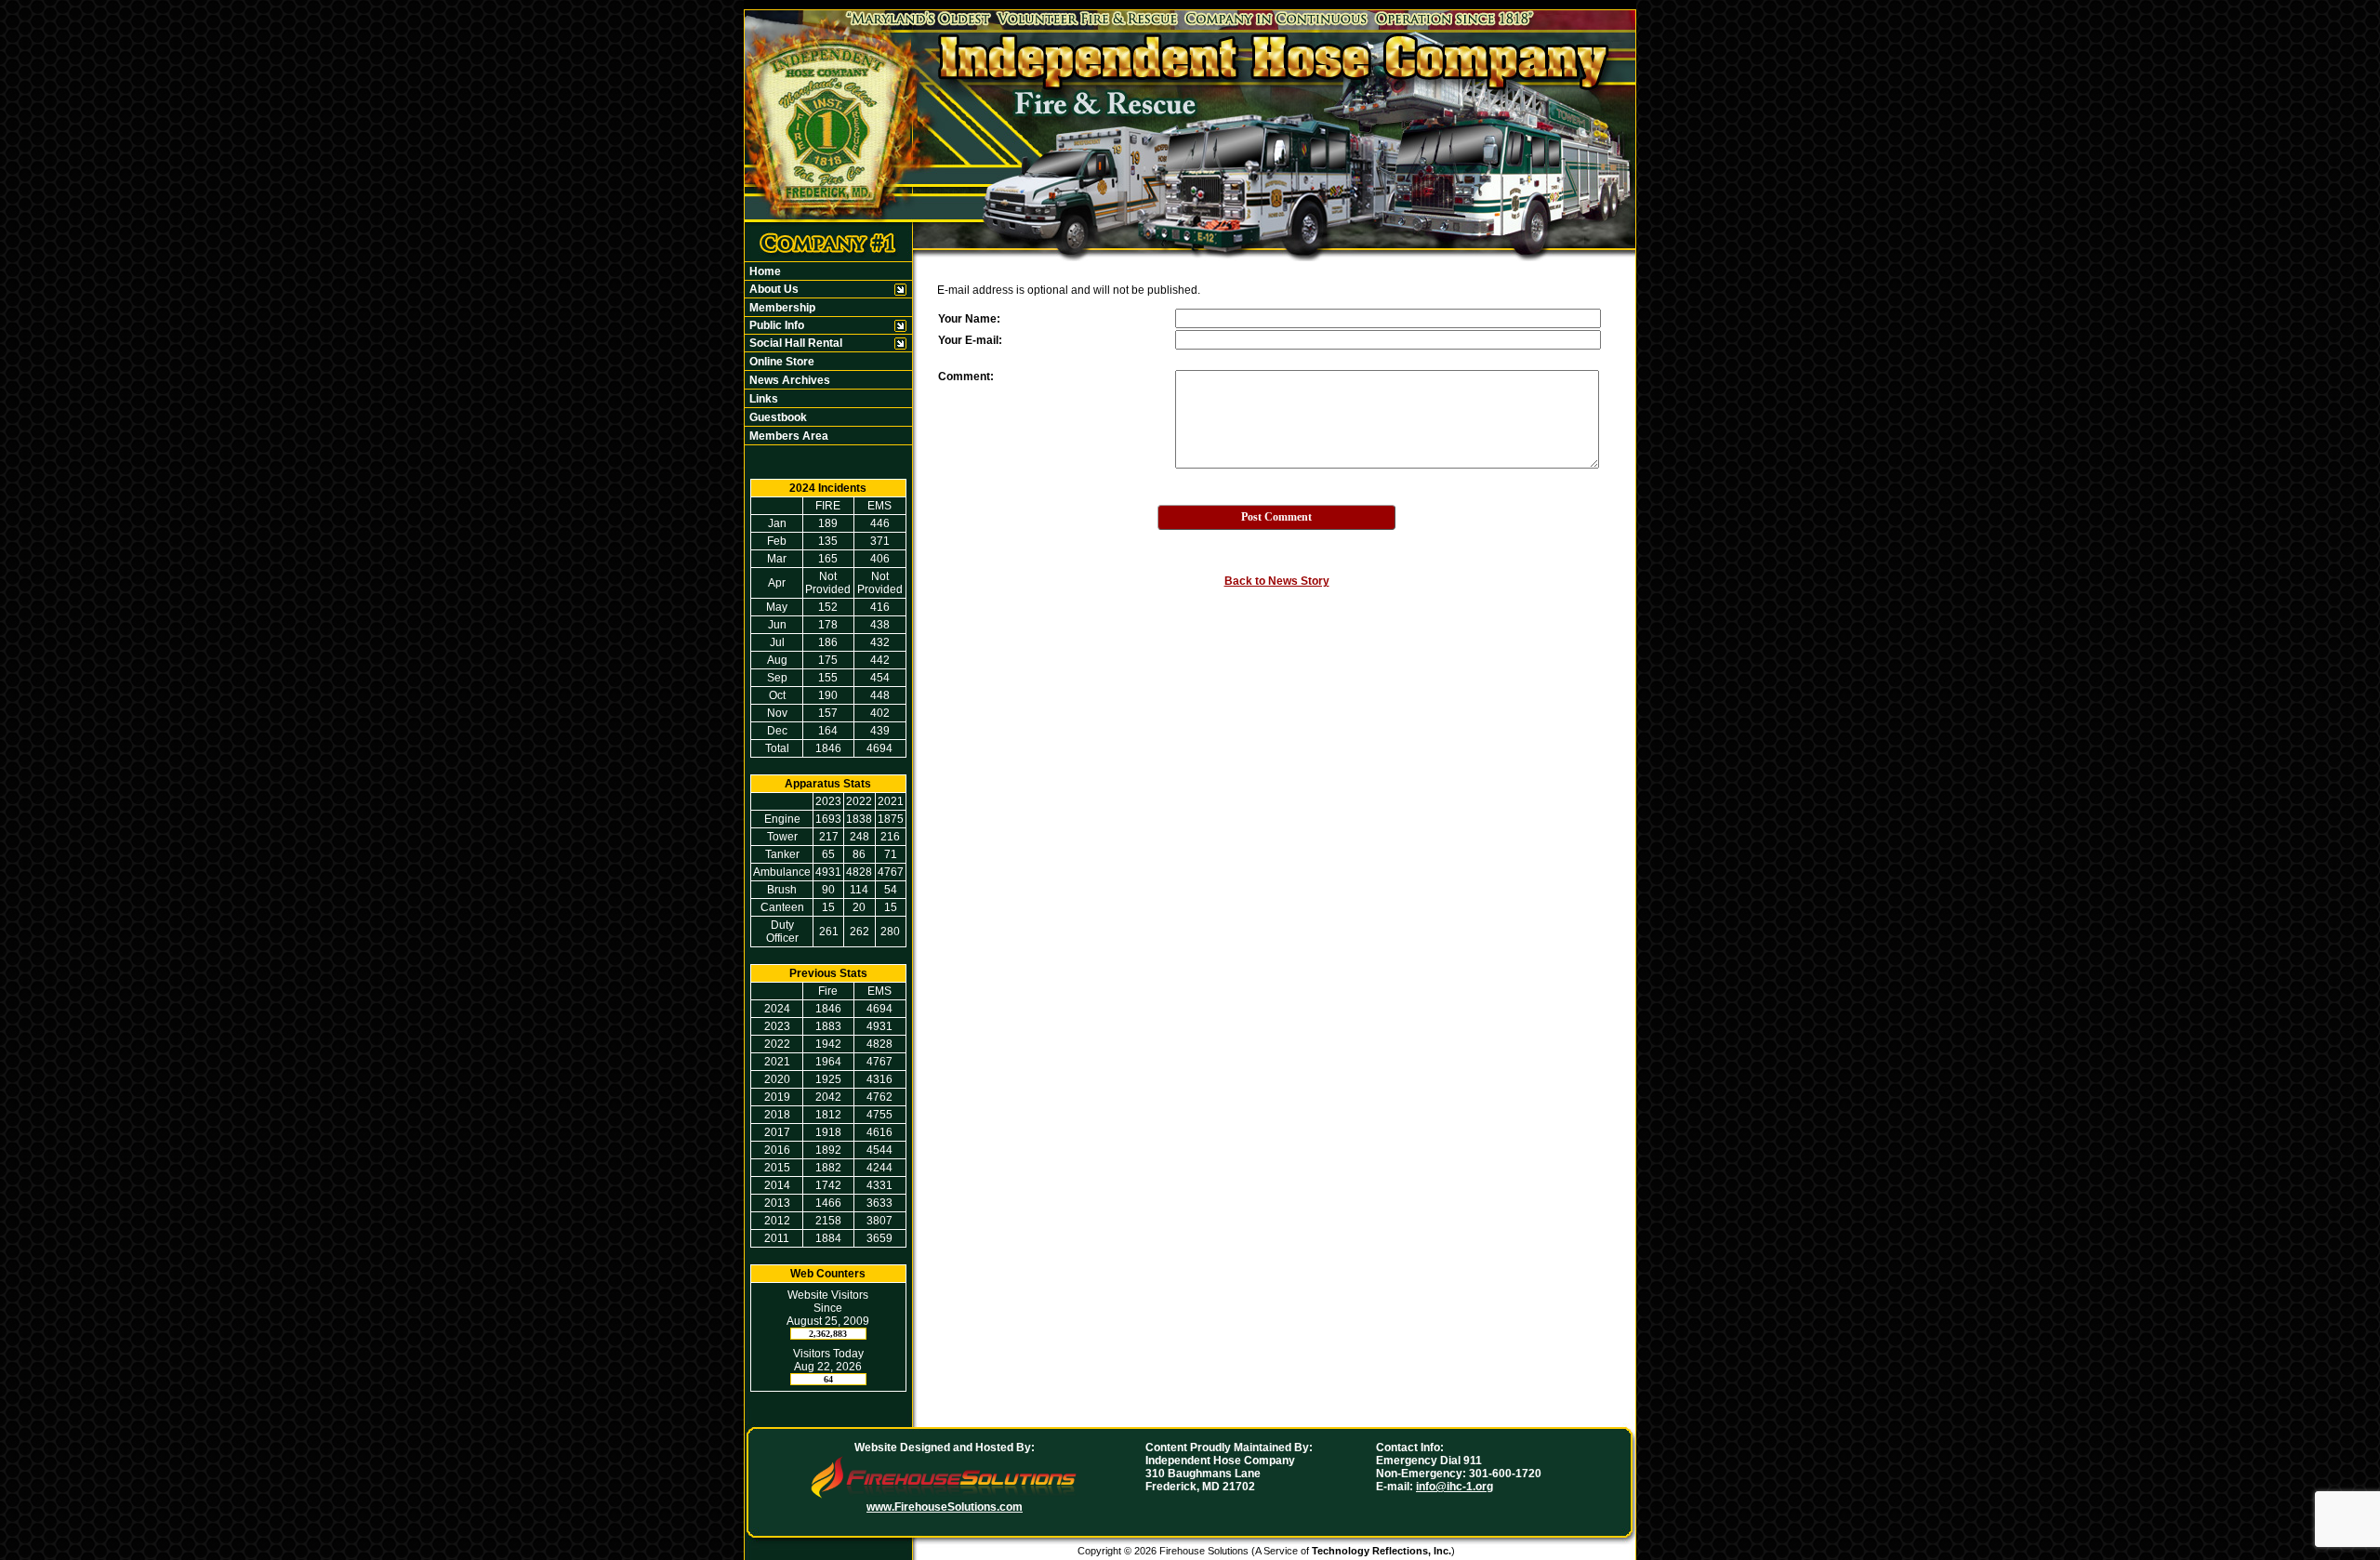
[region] (828, 353)
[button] (819, 289)
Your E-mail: (970, 340)
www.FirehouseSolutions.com (945, 1507)
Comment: (966, 377)
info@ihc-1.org (1454, 1487)
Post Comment (1276, 517)
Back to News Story (1277, 581)
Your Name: (969, 319)
